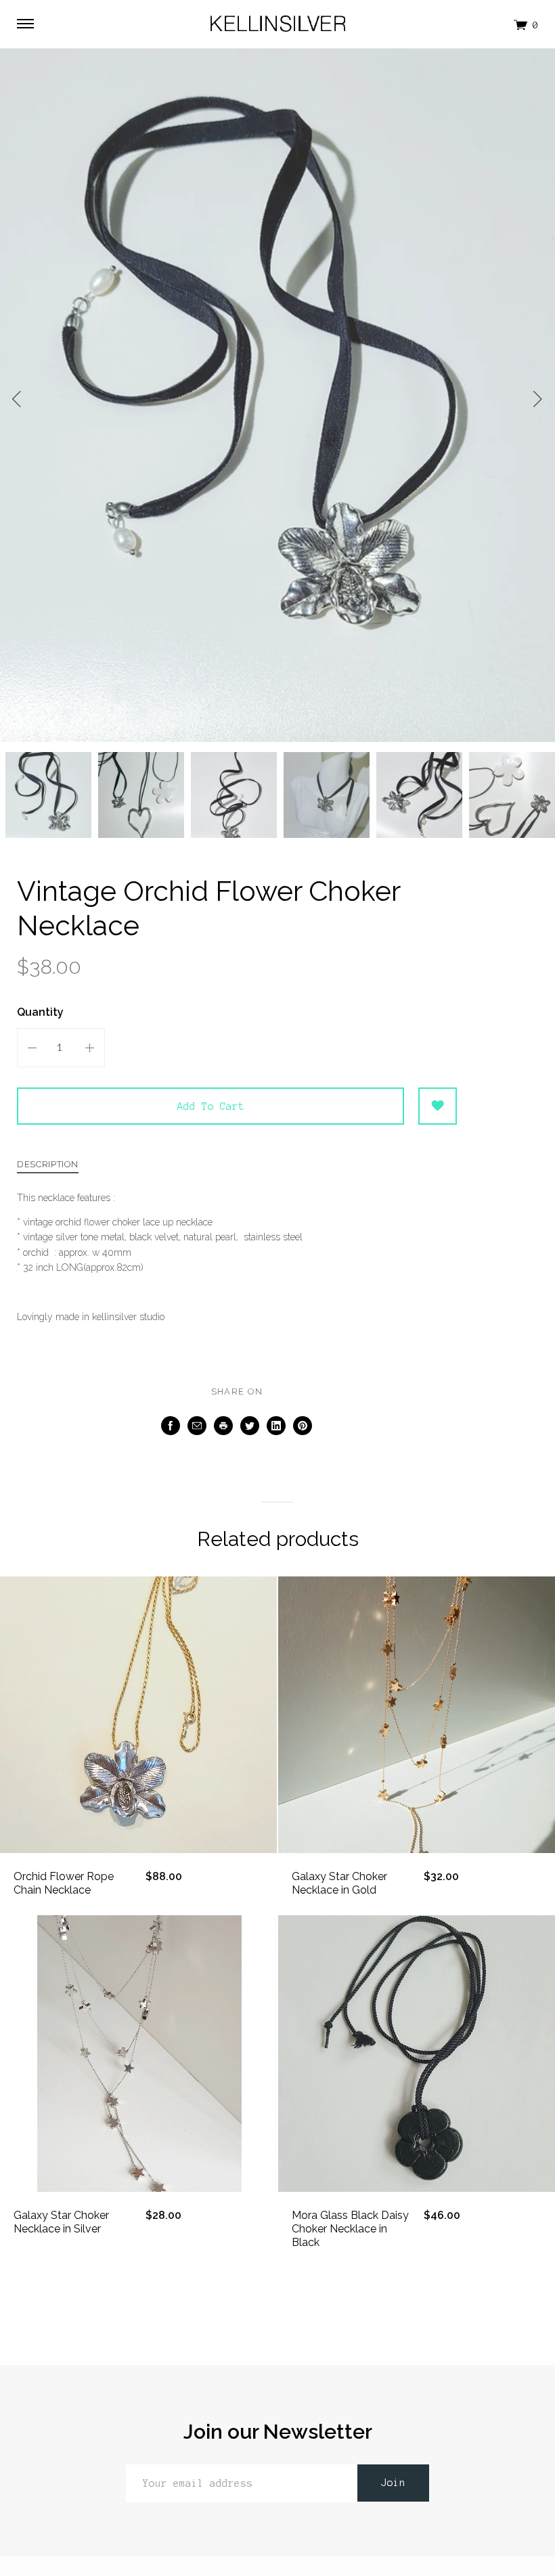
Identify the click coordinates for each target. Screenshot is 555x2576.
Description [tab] (48, 1165)
